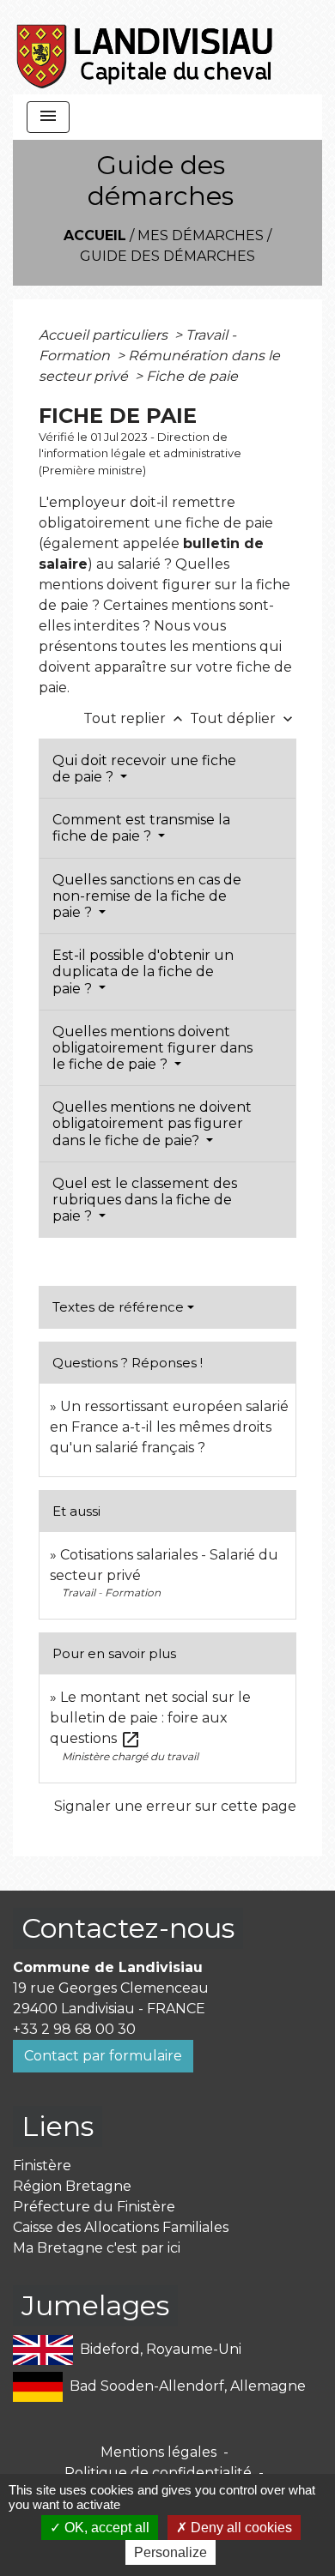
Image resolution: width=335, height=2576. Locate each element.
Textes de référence (118, 1307)
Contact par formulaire (103, 2056)
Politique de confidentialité (158, 2473)
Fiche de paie (192, 376)
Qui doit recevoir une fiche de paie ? (144, 769)
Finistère (42, 2166)
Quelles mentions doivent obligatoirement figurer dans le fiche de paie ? (152, 1048)
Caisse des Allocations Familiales (121, 2227)
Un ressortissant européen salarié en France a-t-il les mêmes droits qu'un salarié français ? (169, 1427)
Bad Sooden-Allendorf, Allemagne (188, 2385)
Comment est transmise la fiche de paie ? (141, 828)
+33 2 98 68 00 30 (74, 2029)
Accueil (95, 235)
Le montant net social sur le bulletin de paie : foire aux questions (150, 1718)
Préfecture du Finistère (94, 2207)
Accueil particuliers (105, 335)
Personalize (171, 2552)
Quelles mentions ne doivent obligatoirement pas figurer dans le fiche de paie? (152, 1123)
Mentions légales (158, 2452)
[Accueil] (146, 47)
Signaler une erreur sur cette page (175, 1806)
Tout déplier (243, 718)
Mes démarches (201, 235)
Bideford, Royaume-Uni (161, 2348)
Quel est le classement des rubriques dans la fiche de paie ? (145, 1200)
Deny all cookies (240, 2528)
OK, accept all (105, 2528)
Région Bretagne (72, 2186)
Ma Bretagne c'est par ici (97, 2248)
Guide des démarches (167, 256)
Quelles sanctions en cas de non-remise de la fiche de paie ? (147, 896)
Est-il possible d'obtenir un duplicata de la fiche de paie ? (143, 971)
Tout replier (135, 718)
